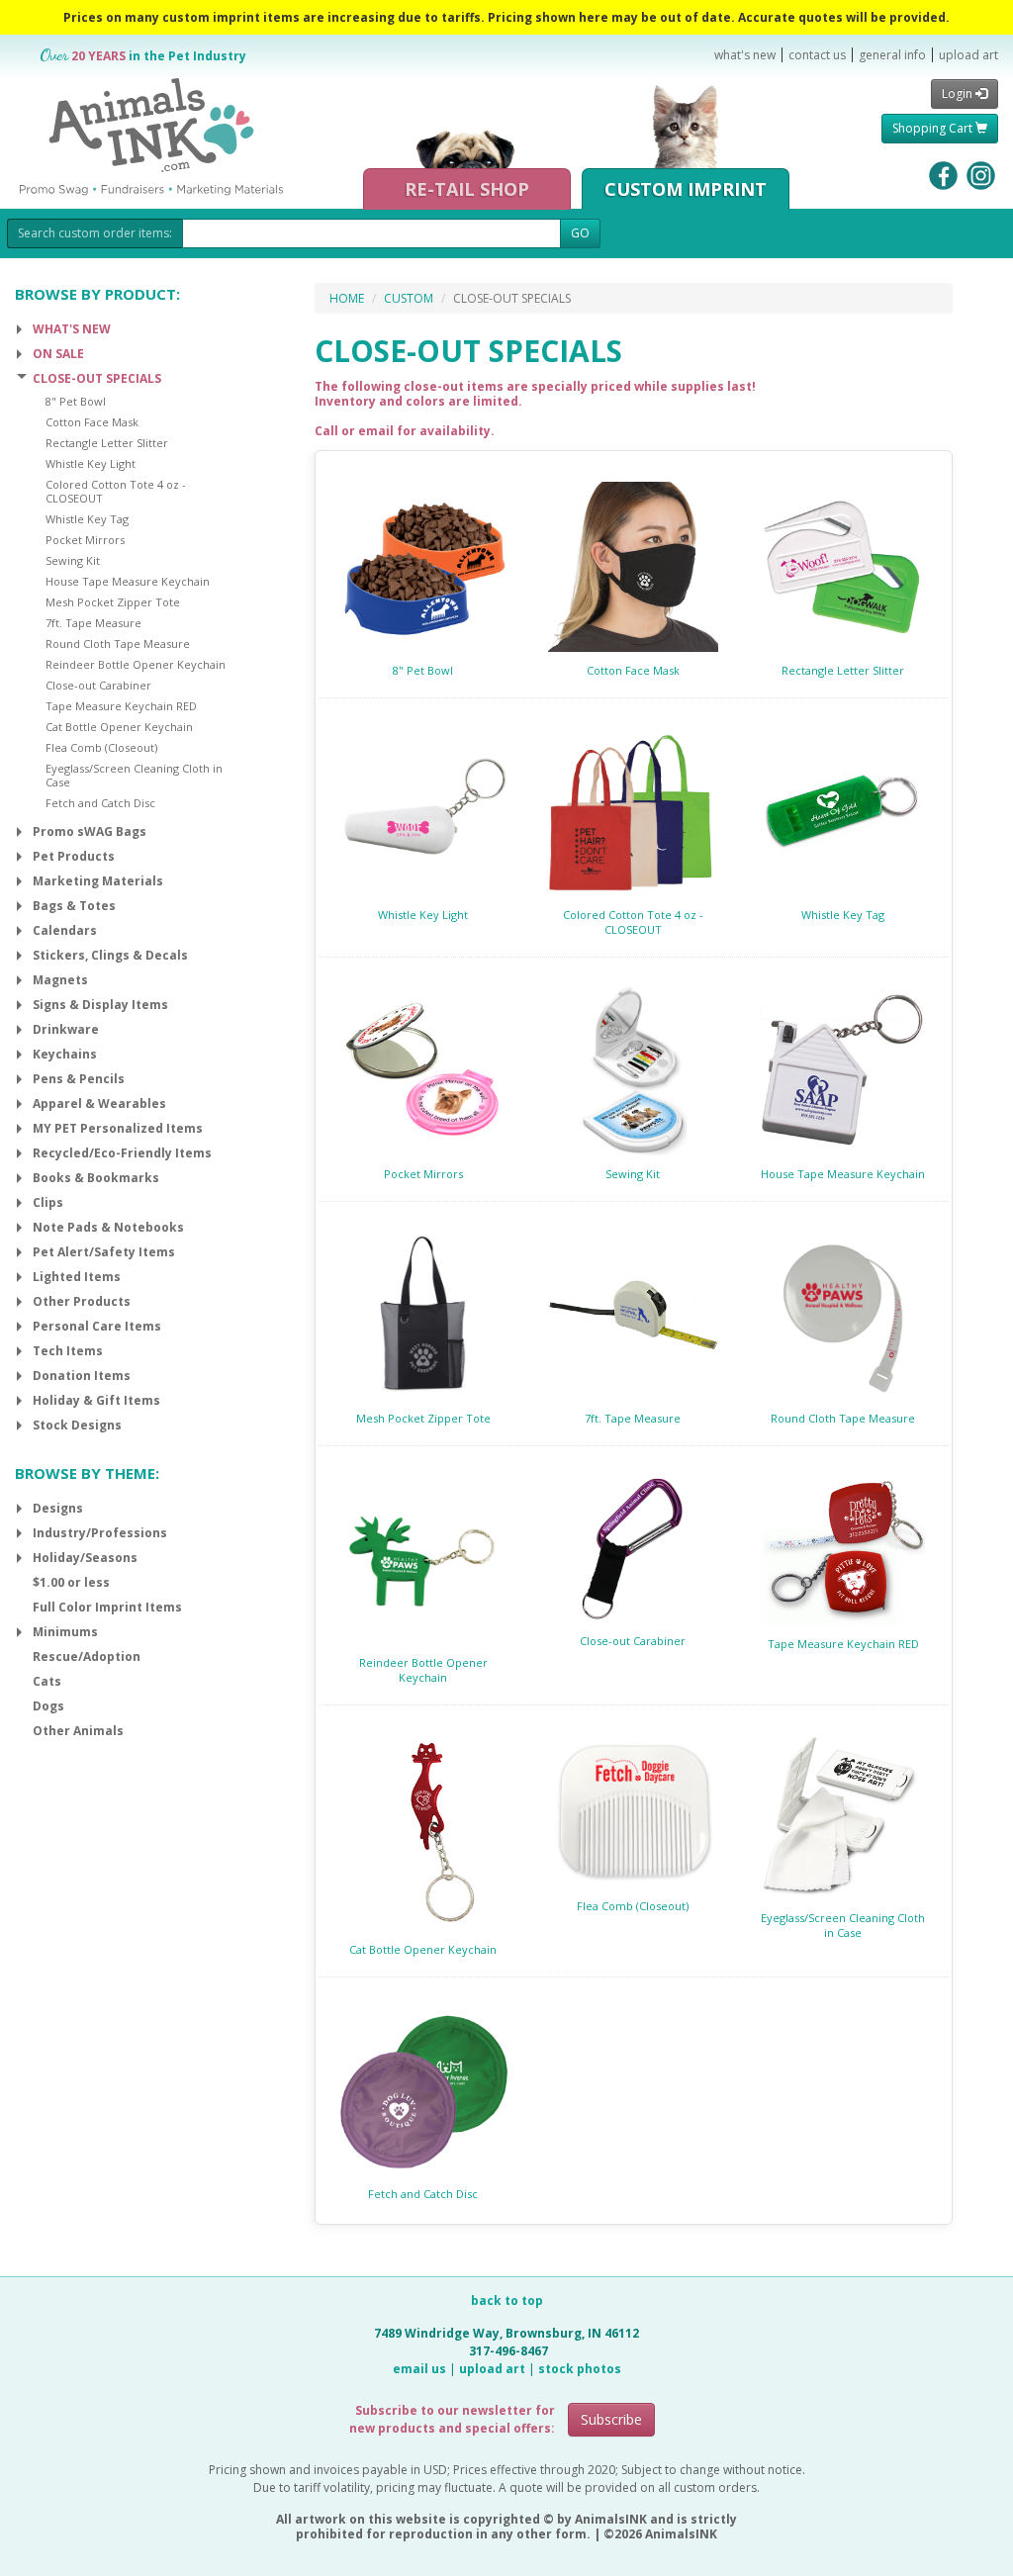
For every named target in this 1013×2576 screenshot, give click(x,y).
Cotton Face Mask (633, 670)
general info (892, 55)
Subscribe (611, 2419)
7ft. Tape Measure (633, 1418)
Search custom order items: (95, 233)
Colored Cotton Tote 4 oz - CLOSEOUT (633, 922)
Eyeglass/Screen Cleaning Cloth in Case (843, 1925)
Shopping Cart (934, 128)
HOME (347, 298)
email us (419, 2369)
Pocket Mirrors (423, 1174)
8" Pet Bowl (423, 670)
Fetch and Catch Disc (423, 2194)
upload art (968, 55)
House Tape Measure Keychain (843, 1174)
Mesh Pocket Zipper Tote (423, 1418)
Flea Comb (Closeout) (633, 1906)
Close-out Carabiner (633, 1641)
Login (959, 93)
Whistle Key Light (423, 915)
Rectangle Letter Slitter (843, 670)
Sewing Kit (633, 1174)
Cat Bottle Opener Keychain (423, 1949)
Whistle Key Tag (843, 915)
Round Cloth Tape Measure (843, 1418)
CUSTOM (409, 298)
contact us (817, 55)
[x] (19, 329)
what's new (745, 55)
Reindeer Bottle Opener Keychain (423, 1670)
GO (580, 233)
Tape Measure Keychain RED (843, 1644)
